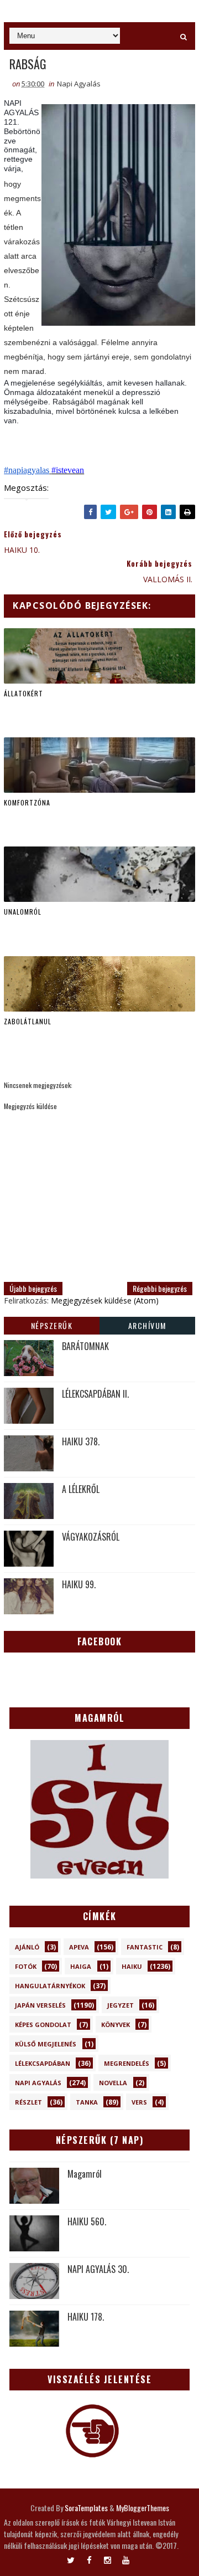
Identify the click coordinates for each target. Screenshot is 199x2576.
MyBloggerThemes (143, 2508)
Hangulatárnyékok (50, 1986)
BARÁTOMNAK (85, 1346)
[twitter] (71, 2558)
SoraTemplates (86, 2508)
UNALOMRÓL (23, 912)
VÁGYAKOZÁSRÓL (91, 1537)
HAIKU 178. (86, 2317)
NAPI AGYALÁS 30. (98, 2269)
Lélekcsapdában (43, 2063)
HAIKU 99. (79, 1584)
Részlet (28, 2102)
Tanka (87, 2102)
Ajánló (27, 1947)
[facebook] (89, 2558)
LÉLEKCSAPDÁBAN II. (95, 1394)
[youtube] (126, 2558)
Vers (139, 2102)
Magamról (85, 2174)
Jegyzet (121, 2005)
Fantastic (145, 1947)
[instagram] (108, 2558)
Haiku (132, 1966)
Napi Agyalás (79, 84)
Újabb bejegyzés (33, 1288)
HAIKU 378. (81, 1441)
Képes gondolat (43, 2025)
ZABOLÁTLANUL (28, 1021)
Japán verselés (40, 2005)
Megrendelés (127, 2063)
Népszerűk (52, 1325)
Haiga (81, 1966)
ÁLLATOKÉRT (23, 693)
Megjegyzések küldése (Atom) (105, 1300)
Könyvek (116, 2025)
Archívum (147, 1325)
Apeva (79, 1947)
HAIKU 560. (87, 2221)
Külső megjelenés (46, 2044)
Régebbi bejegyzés (160, 1288)
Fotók (26, 1966)
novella (113, 2083)
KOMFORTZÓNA (27, 802)
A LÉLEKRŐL (81, 1489)
